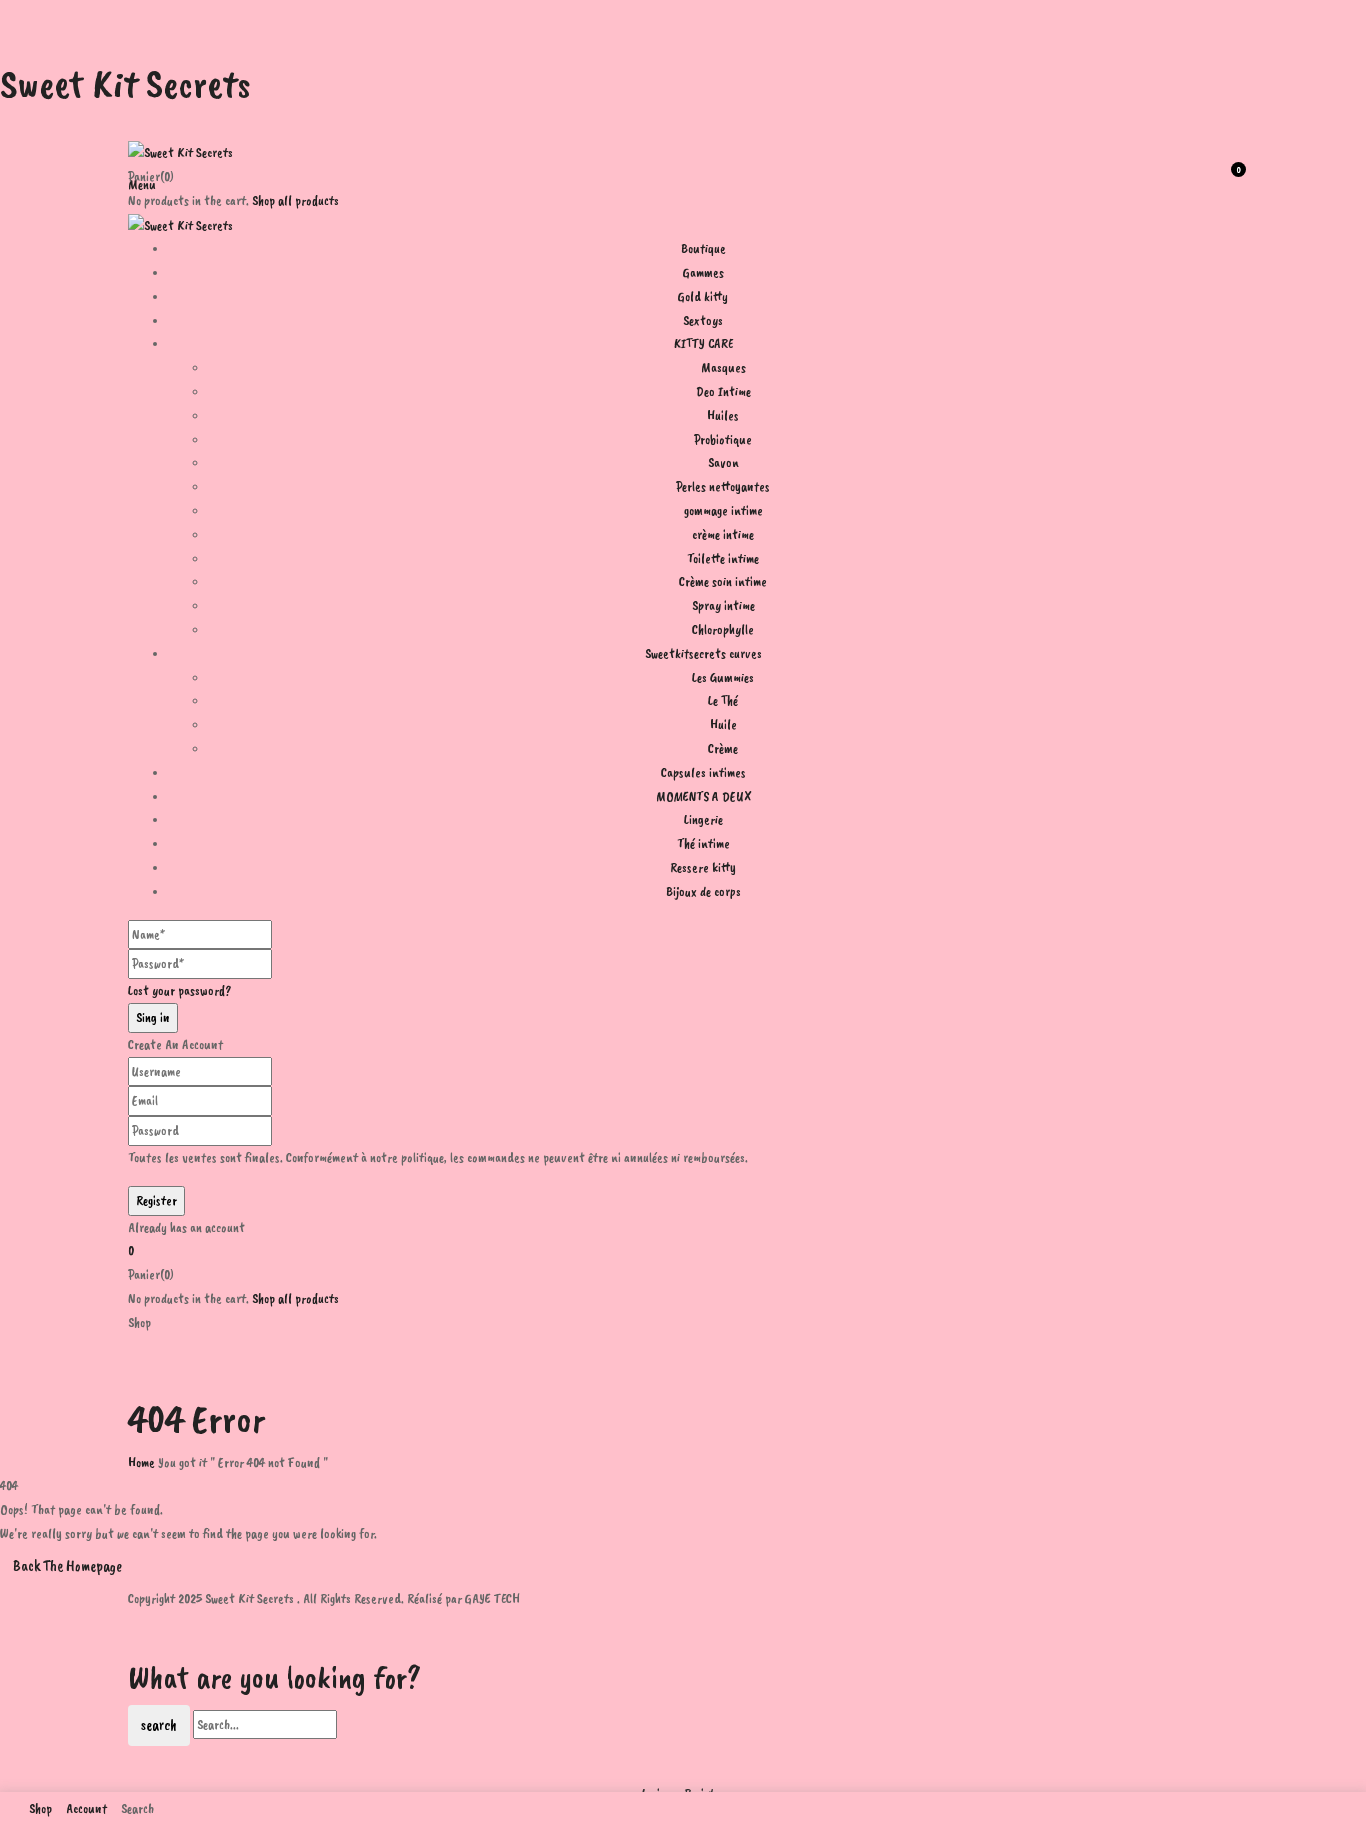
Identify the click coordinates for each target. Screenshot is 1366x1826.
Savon (723, 462)
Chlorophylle (723, 629)
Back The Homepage (67, 1566)
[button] (683, 1251)
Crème (723, 748)
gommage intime (723, 510)
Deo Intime (723, 391)
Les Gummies (723, 677)
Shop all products (295, 200)
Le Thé (723, 700)
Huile (723, 724)
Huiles (723, 415)
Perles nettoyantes (723, 486)
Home (141, 1462)
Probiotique (723, 439)
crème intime (723, 534)
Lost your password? (180, 990)
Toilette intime (723, 558)
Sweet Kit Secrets (125, 84)
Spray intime (723, 605)
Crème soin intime (723, 581)
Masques (723, 367)
